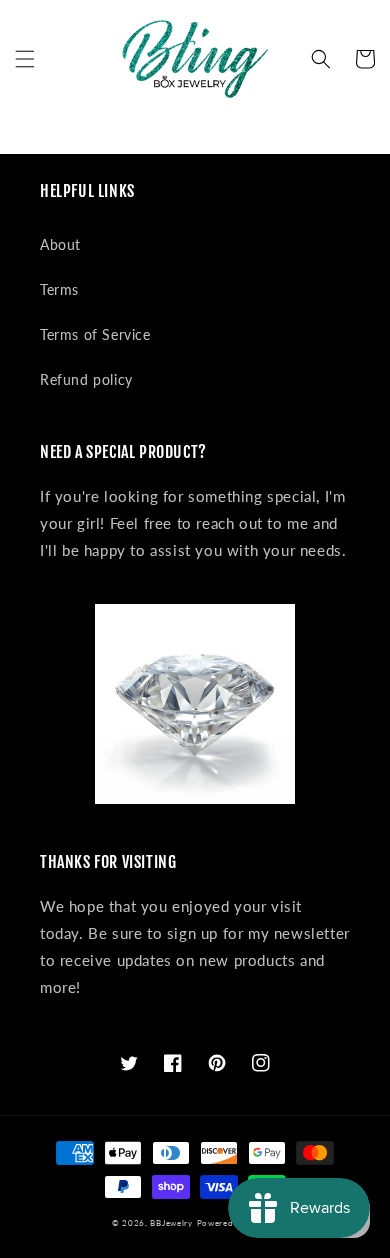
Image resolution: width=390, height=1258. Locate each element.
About (60, 244)
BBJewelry (171, 1223)
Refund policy (86, 379)
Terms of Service (95, 334)
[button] (25, 59)
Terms (59, 289)
